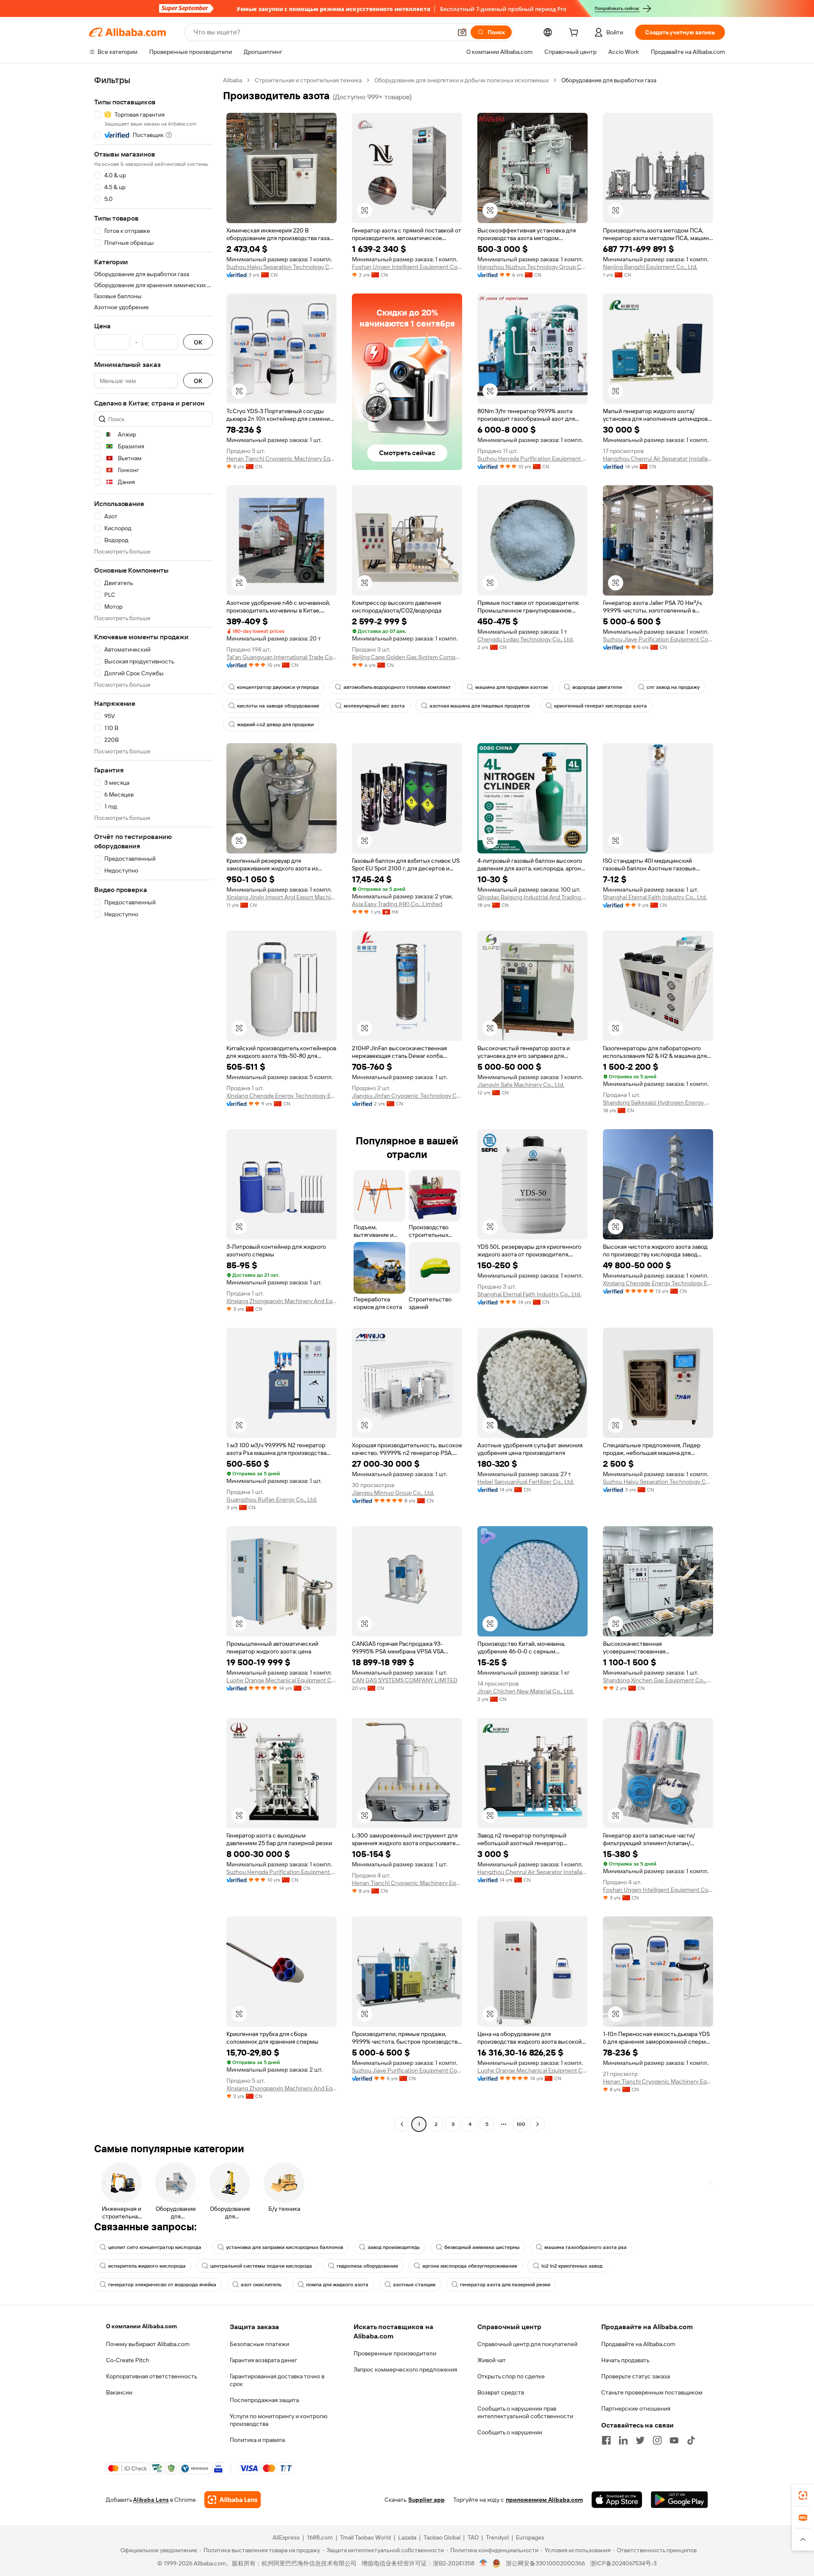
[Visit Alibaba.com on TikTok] (691, 2440)
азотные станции (414, 2285)
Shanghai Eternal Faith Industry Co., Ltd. (655, 897)
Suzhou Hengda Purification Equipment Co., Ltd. (532, 459)
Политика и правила (257, 2440)
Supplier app (427, 2500)
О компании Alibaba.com (141, 2326)
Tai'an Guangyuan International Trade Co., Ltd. (282, 657)
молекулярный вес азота (374, 706)
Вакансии (119, 2392)
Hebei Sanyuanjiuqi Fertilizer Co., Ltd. (526, 1482)
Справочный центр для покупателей (527, 2344)
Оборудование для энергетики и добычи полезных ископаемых (461, 80)
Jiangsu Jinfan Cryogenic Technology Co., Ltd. (407, 1096)
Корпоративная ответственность (152, 2376)
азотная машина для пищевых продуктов (479, 706)
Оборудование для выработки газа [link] (609, 80)
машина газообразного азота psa (585, 2247)
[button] (462, 32)
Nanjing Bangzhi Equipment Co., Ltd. (650, 267)
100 (521, 2124)
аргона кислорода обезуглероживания (470, 2266)
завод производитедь (394, 2247)
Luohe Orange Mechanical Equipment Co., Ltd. (282, 1680)
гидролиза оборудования (367, 2266)
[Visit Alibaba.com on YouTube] (674, 2440)
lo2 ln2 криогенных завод (572, 2266)
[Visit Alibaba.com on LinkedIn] (623, 2440)
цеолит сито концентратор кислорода (155, 2247)
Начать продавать (625, 2360)
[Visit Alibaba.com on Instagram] (657, 2440)
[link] (803, 2495)
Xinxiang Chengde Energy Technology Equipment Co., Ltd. (282, 1096)
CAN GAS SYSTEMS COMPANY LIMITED (405, 1680)
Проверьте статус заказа (636, 2376)
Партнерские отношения (636, 2408)
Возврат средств (501, 2392)
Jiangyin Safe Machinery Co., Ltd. (521, 1085)
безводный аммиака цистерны (482, 2247)
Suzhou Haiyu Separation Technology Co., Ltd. (282, 267)
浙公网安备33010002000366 (545, 2563)
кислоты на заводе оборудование (278, 706)
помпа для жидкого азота (337, 2285)
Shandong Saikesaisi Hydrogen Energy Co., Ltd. (658, 1102)
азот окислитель (261, 2285)
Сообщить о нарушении (510, 2432)
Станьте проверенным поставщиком (652, 2392)
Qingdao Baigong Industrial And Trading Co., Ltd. (532, 897)
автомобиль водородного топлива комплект (397, 687)
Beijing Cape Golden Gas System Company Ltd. (407, 657)
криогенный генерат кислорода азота (601, 706)
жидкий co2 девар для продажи (275, 724)
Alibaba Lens (151, 2500)
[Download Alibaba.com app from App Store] (617, 2500)
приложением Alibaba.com (544, 2500)
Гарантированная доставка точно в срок (277, 2380)
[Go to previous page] (402, 2124)
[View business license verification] (484, 2563)
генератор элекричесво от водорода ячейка (162, 2285)
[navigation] (153, 1103)
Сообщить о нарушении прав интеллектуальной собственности (525, 2412)
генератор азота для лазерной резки (505, 2285)
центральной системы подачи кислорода (261, 2266)
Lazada (407, 2537)
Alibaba (233, 80)
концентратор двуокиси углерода (278, 687)
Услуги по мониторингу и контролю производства (279, 2420)
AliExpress (286, 2537)
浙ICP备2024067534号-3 (623, 2563)
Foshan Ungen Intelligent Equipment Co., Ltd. (407, 267)
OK (198, 342)
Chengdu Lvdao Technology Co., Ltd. (525, 639)
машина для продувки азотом (512, 687)
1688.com (320, 2537)
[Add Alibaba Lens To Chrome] (233, 2500)
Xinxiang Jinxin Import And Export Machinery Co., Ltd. (282, 897)
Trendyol (497, 2537)
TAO (473, 2537)
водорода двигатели (597, 687)
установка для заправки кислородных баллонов (284, 2247)
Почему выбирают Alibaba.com (148, 2344)
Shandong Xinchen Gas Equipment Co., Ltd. (658, 1680)
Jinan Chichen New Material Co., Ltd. (525, 1691)
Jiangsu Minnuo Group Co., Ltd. (393, 1493)
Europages (530, 2537)
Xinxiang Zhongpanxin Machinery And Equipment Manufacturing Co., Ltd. (282, 1301)
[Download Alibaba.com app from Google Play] (679, 2500)
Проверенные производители (395, 2353)
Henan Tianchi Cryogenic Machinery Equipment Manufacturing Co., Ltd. (282, 459)
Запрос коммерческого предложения (405, 2369)
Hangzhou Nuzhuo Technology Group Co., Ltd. (532, 267)
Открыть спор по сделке (511, 2376)
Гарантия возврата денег (263, 2360)
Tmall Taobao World (365, 2537)
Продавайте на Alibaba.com (638, 2344)
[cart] (575, 34)
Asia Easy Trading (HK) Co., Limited (397, 904)
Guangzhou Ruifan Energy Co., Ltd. (272, 1499)
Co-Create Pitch (128, 2360)
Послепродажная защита (264, 2400)
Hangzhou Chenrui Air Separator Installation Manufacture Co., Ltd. (658, 459)
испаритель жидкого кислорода (147, 2266)
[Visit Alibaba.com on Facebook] (606, 2440)
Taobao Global (442, 2537)
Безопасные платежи (259, 2344)
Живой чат (492, 2360)
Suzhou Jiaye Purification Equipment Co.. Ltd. (658, 639)
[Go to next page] (538, 2124)
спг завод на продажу (673, 687)
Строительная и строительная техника (308, 80)
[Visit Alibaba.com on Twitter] (640, 2440)
